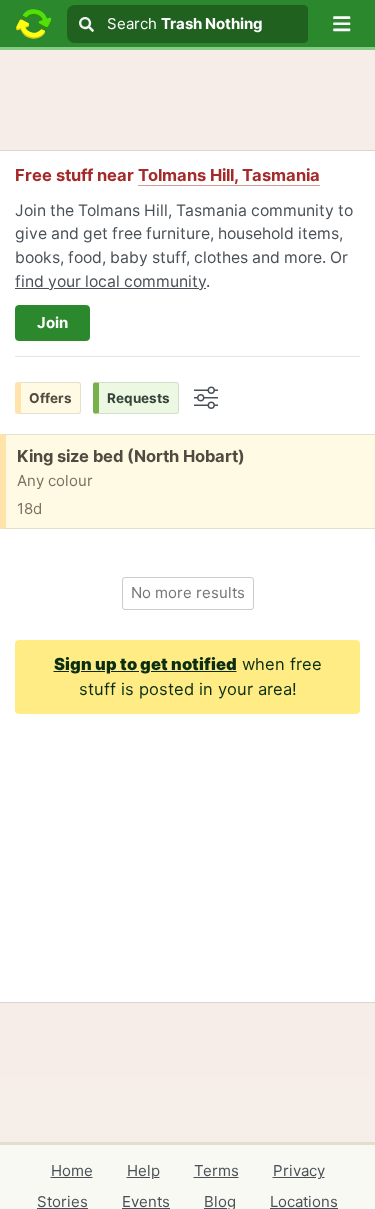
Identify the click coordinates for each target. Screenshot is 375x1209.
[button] (342, 24)
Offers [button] (50, 398)
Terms (216, 1170)
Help (143, 1170)
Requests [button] (138, 398)
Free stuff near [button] (167, 175)
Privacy (299, 1170)
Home (72, 1170)
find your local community (110, 281)
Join (52, 322)
